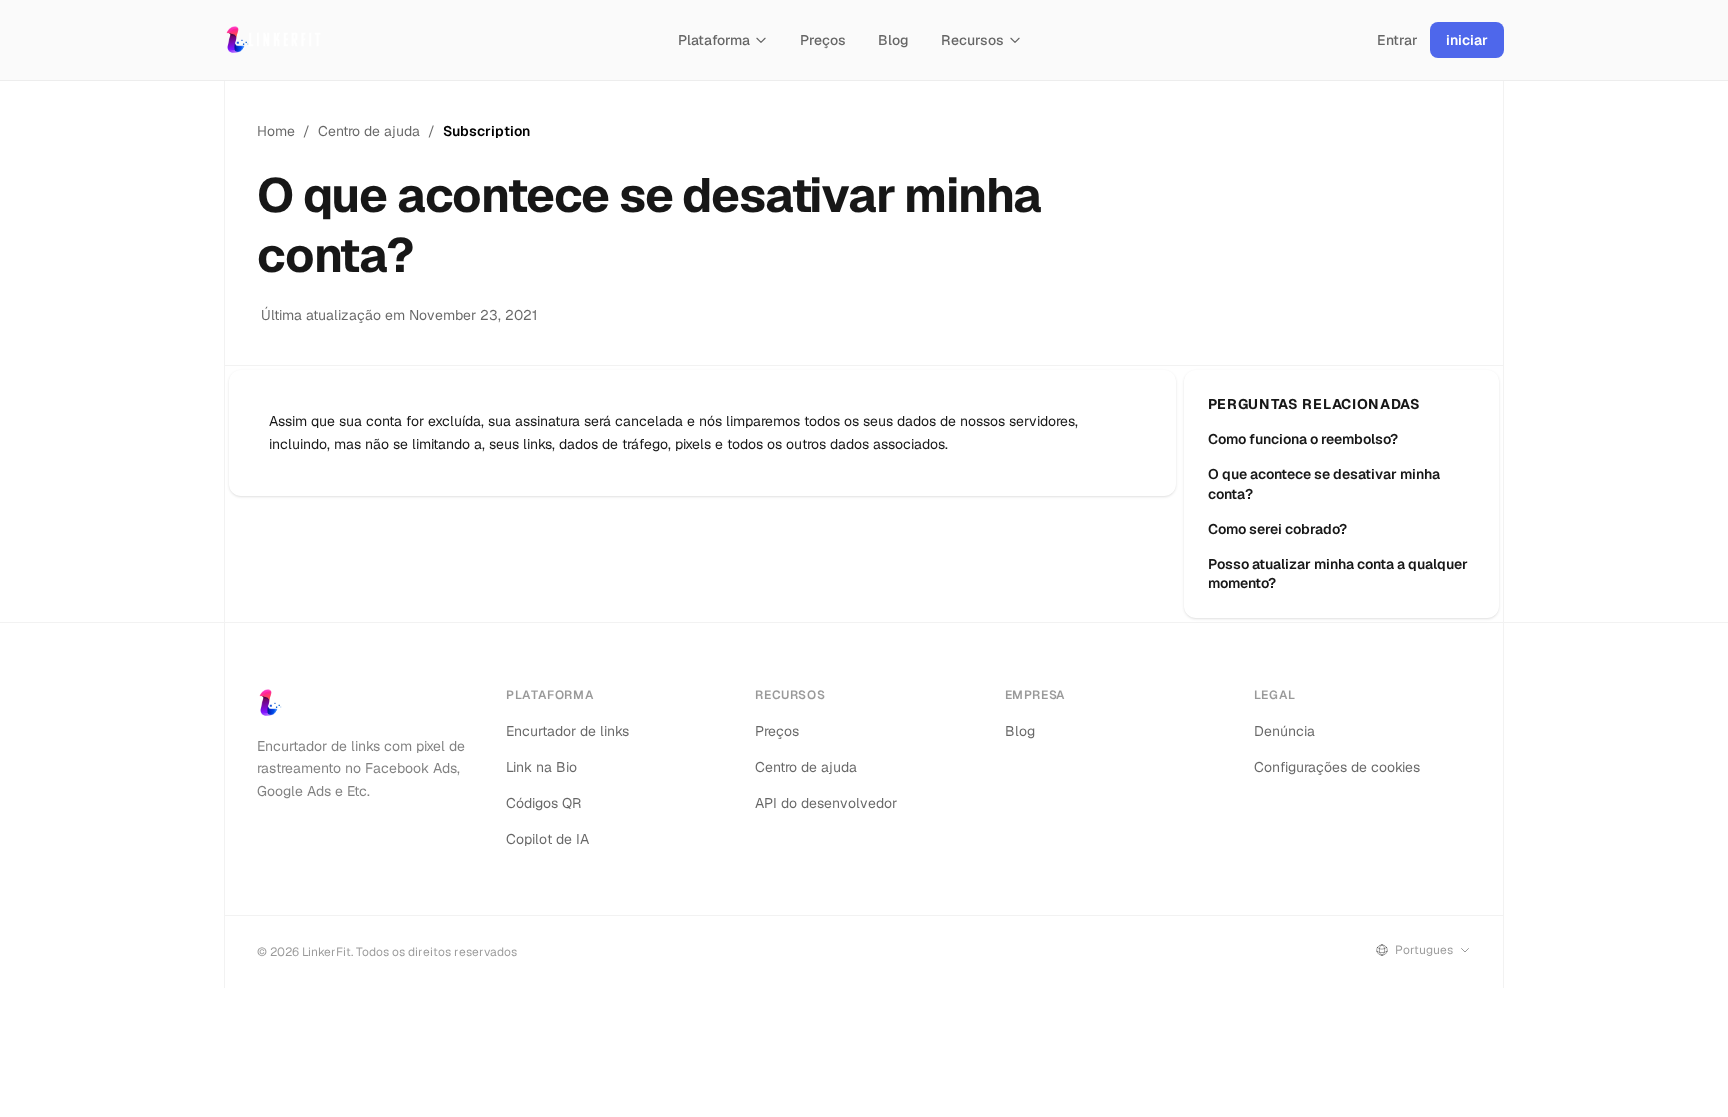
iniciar (1467, 40)
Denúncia (1284, 731)
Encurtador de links (567, 731)
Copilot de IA (547, 839)
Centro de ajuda (369, 131)
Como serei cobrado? (1277, 529)
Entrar (1397, 40)
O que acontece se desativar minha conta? (1324, 483)
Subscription (486, 131)
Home (276, 131)
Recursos (972, 40)
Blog (893, 40)
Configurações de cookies (1337, 767)
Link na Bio (541, 767)
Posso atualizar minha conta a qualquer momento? (1338, 573)
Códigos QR (543, 803)
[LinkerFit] (273, 40)
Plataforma (714, 40)
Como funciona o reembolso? (1303, 439)
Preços (823, 40)
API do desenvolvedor (826, 803)
